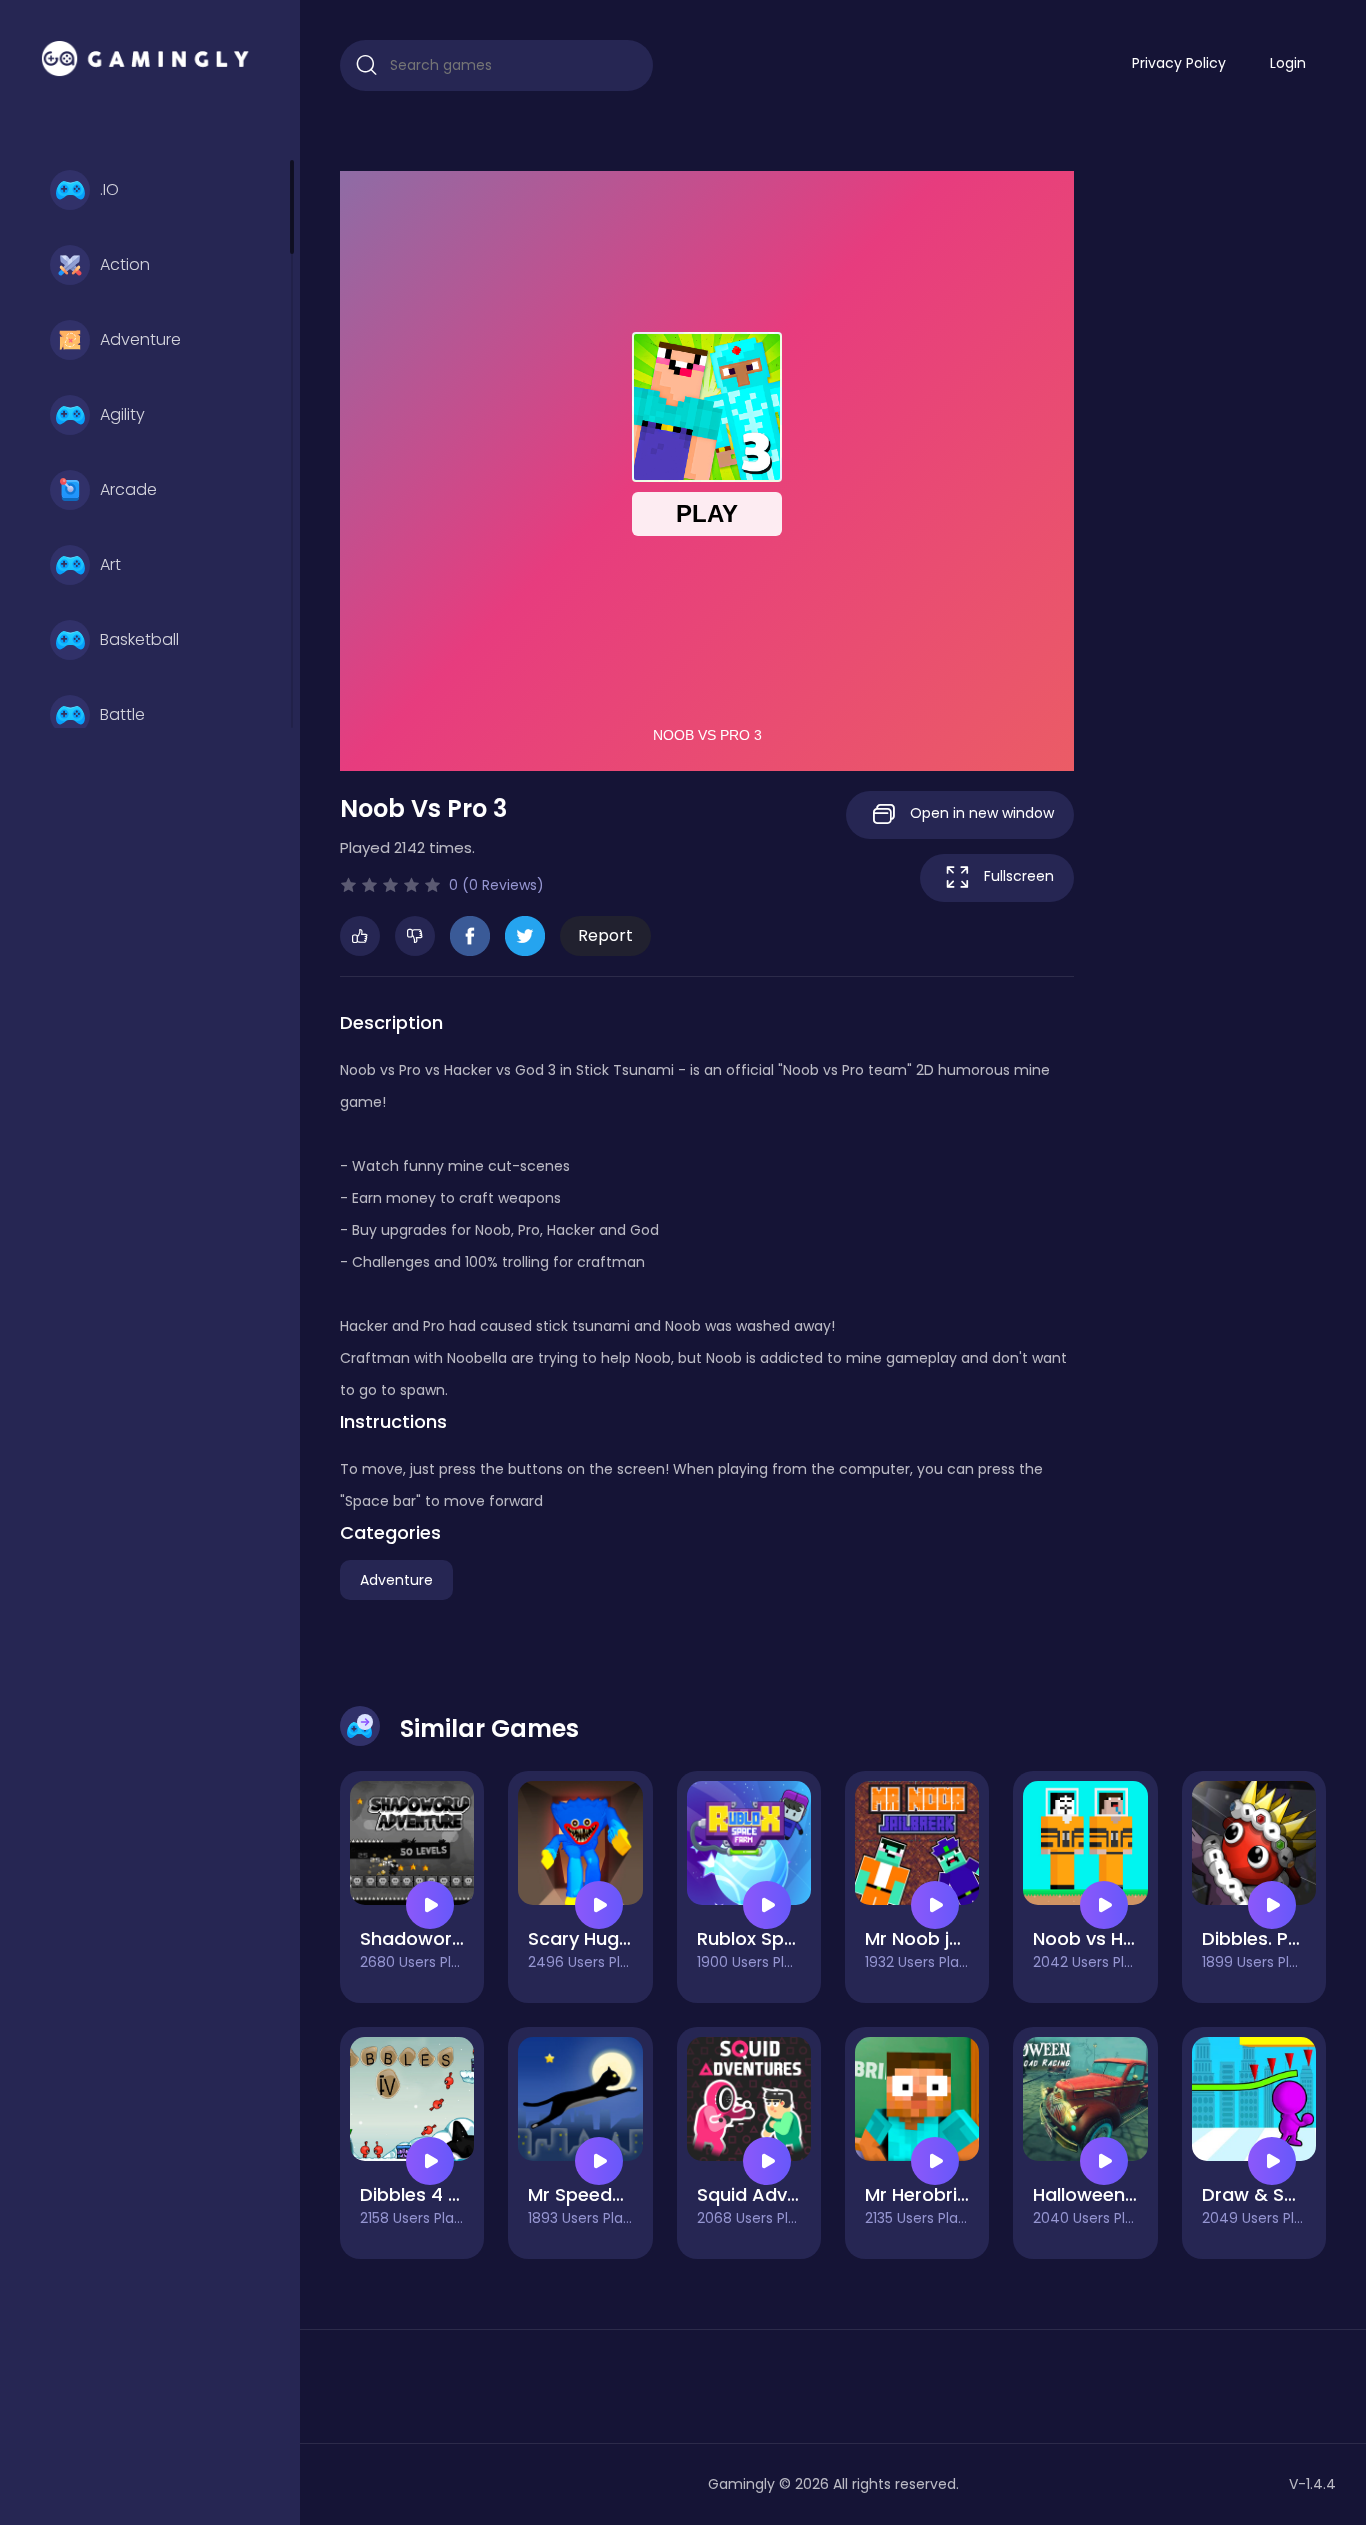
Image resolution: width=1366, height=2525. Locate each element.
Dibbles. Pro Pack (1279, 1938)
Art (110, 564)
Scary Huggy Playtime (626, 1938)
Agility (122, 414)
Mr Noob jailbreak (943, 1938)
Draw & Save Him (1279, 2194)
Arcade (128, 489)
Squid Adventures (776, 2194)
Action (125, 264)
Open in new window (980, 813)
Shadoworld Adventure (463, 1938)
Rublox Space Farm (783, 1938)
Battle (122, 714)
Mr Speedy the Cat (612, 2194)
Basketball (139, 639)
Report (605, 935)
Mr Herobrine (922, 2194)
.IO (109, 189)
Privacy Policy (1179, 63)
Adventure (140, 339)
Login (1288, 63)
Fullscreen (1017, 876)
